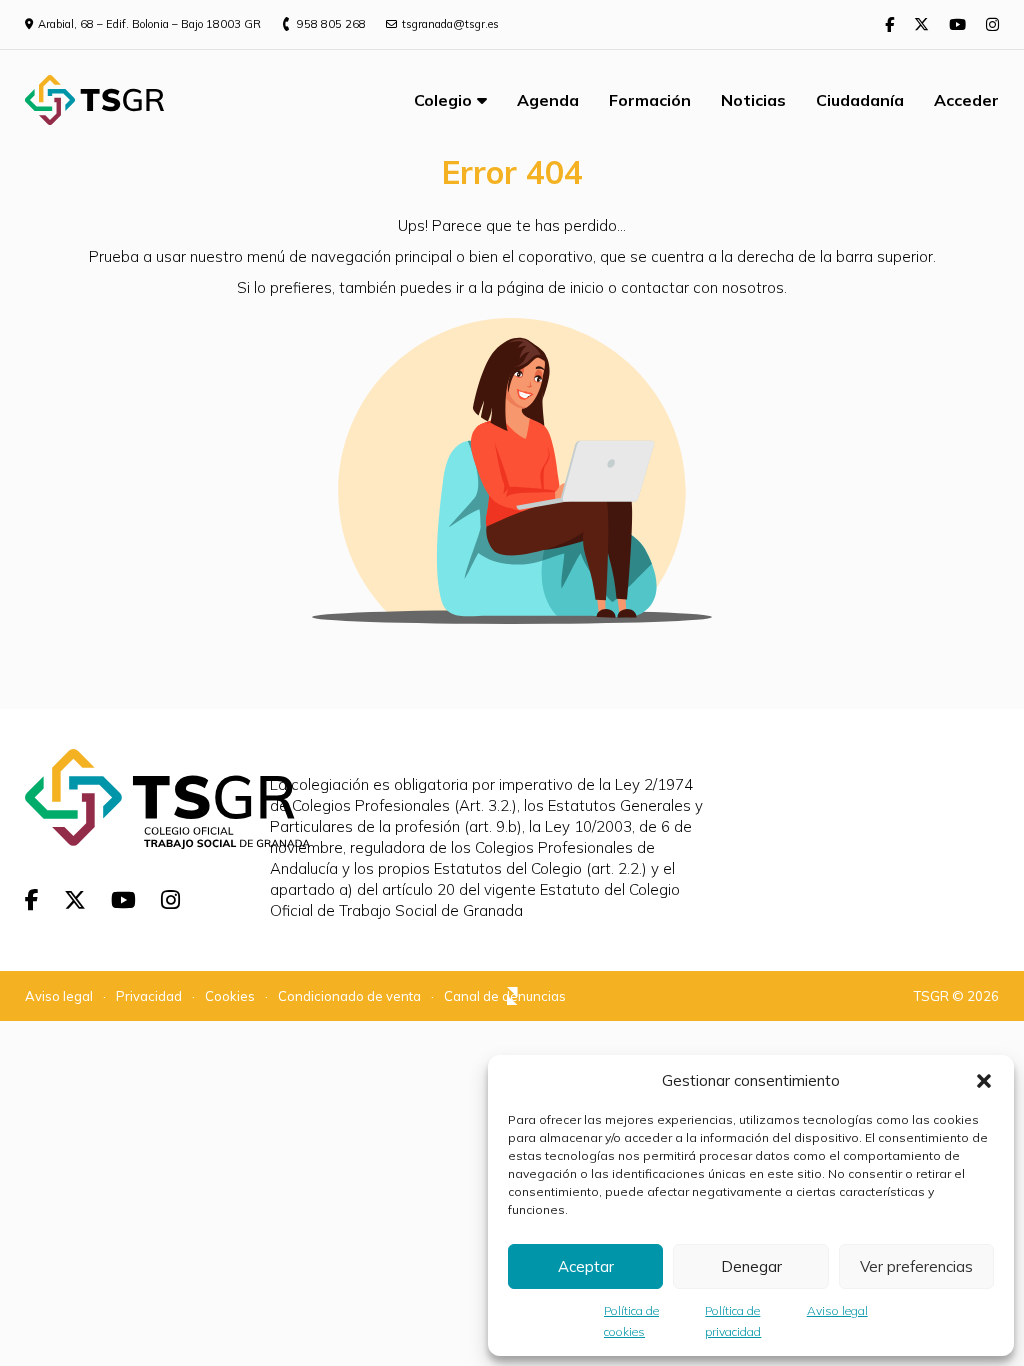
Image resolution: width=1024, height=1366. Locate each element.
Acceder (966, 100)
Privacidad (149, 996)
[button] (984, 1081)
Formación (650, 100)
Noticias (753, 100)
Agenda (548, 100)
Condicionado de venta (349, 996)
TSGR (931, 996)
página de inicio (550, 287)
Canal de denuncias (505, 996)
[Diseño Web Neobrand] (512, 998)
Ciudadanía (860, 100)
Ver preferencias (916, 1266)
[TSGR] (94, 100)
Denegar (751, 1266)
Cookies (230, 996)
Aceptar (586, 1266)
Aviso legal (837, 1310)
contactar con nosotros (702, 287)
